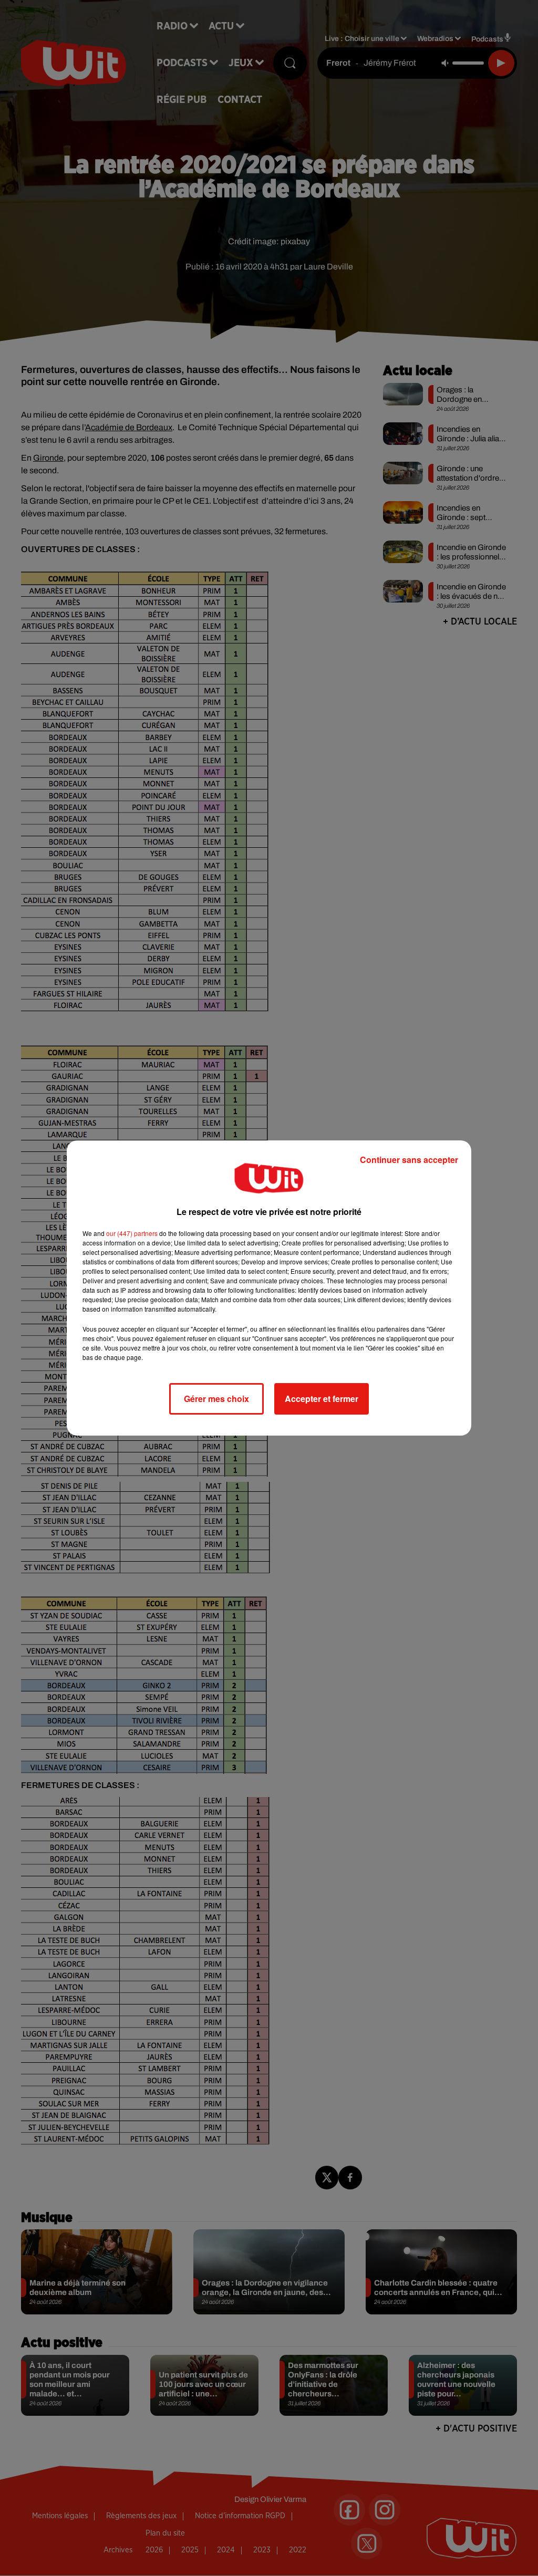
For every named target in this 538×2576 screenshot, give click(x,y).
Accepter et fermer (322, 1399)
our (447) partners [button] (132, 1233)
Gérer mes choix (216, 1399)
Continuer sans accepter (409, 1160)
